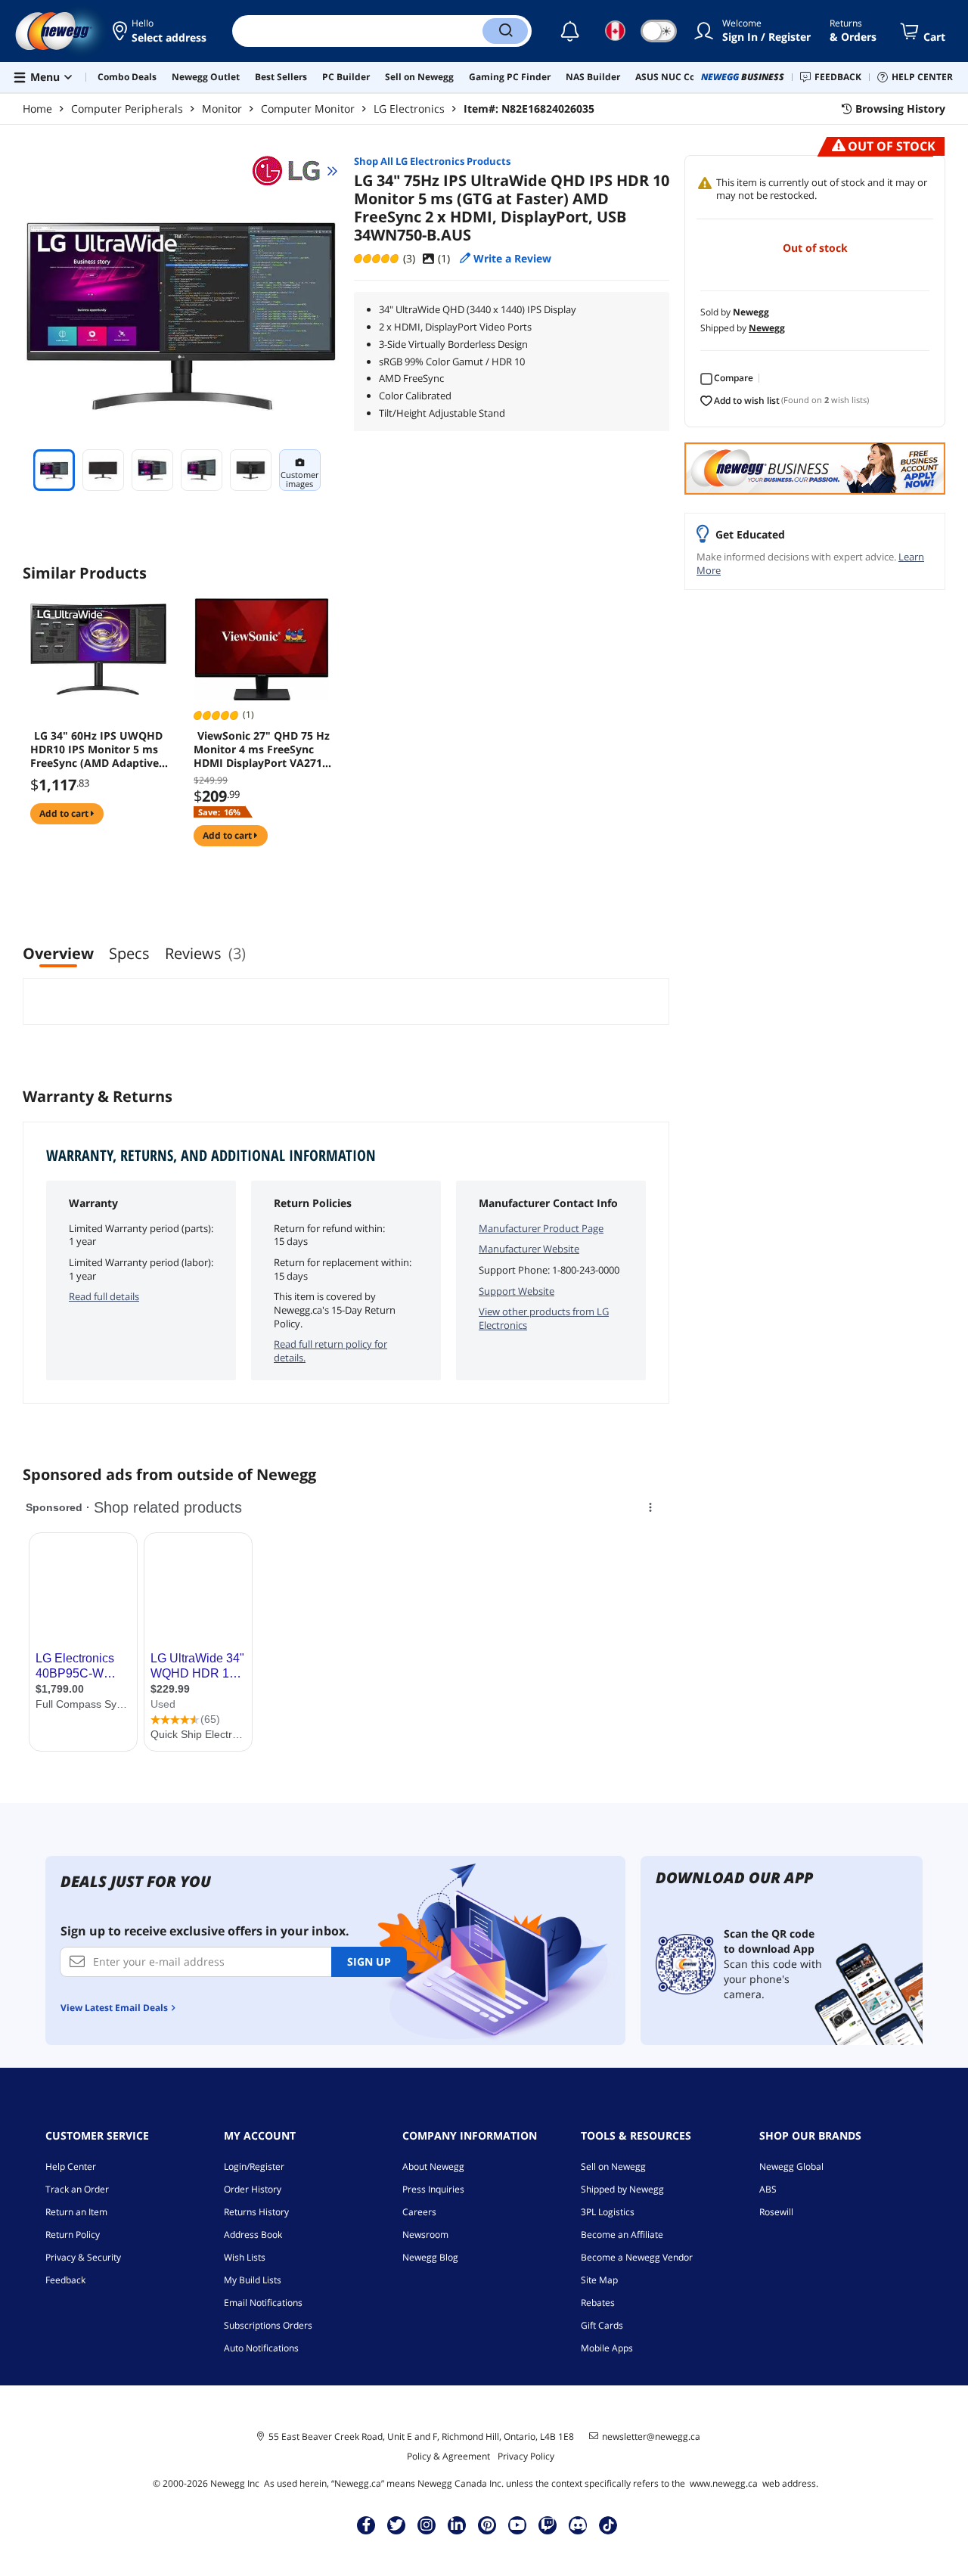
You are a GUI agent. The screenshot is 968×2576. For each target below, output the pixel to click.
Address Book (253, 2235)
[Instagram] (427, 2525)
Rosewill (776, 2212)
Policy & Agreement (448, 2456)
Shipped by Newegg (622, 2189)
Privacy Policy (526, 2456)
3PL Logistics (608, 2212)
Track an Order (77, 2189)
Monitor (222, 109)
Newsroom (425, 2235)
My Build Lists (253, 2280)
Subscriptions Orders (268, 2325)
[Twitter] (396, 2525)
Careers (419, 2212)
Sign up (369, 1961)
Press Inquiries (433, 2189)
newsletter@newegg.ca (651, 2437)
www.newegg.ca (724, 2483)
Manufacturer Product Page (541, 1228)
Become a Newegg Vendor (637, 2257)
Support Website (517, 1291)
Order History (253, 2189)
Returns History (256, 2212)
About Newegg (433, 2166)
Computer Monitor (308, 109)
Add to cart (65, 813)
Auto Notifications (261, 2348)
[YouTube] (517, 2525)
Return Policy (73, 2235)
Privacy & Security (83, 2257)
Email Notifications (263, 2303)
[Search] (505, 31)
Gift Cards (602, 2325)
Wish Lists (245, 2257)
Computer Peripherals (127, 109)
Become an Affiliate (622, 2235)
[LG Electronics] (293, 171)
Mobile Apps (607, 2348)
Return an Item (76, 2212)
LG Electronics (409, 109)
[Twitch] (548, 2525)
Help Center (71, 2166)
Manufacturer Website (529, 1249)
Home (37, 109)
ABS (768, 2189)
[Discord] (578, 2525)
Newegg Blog (430, 2257)
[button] (161, 31)
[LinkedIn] (457, 2525)
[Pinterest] (487, 2525)
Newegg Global (791, 2166)
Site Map (599, 2280)
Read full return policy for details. (330, 1351)
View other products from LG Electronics (544, 1318)
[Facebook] (366, 2525)
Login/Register (254, 2166)
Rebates (598, 2303)
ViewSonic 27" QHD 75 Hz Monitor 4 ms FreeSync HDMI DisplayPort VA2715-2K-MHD (263, 750)
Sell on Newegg (613, 2166)
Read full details (104, 1296)
